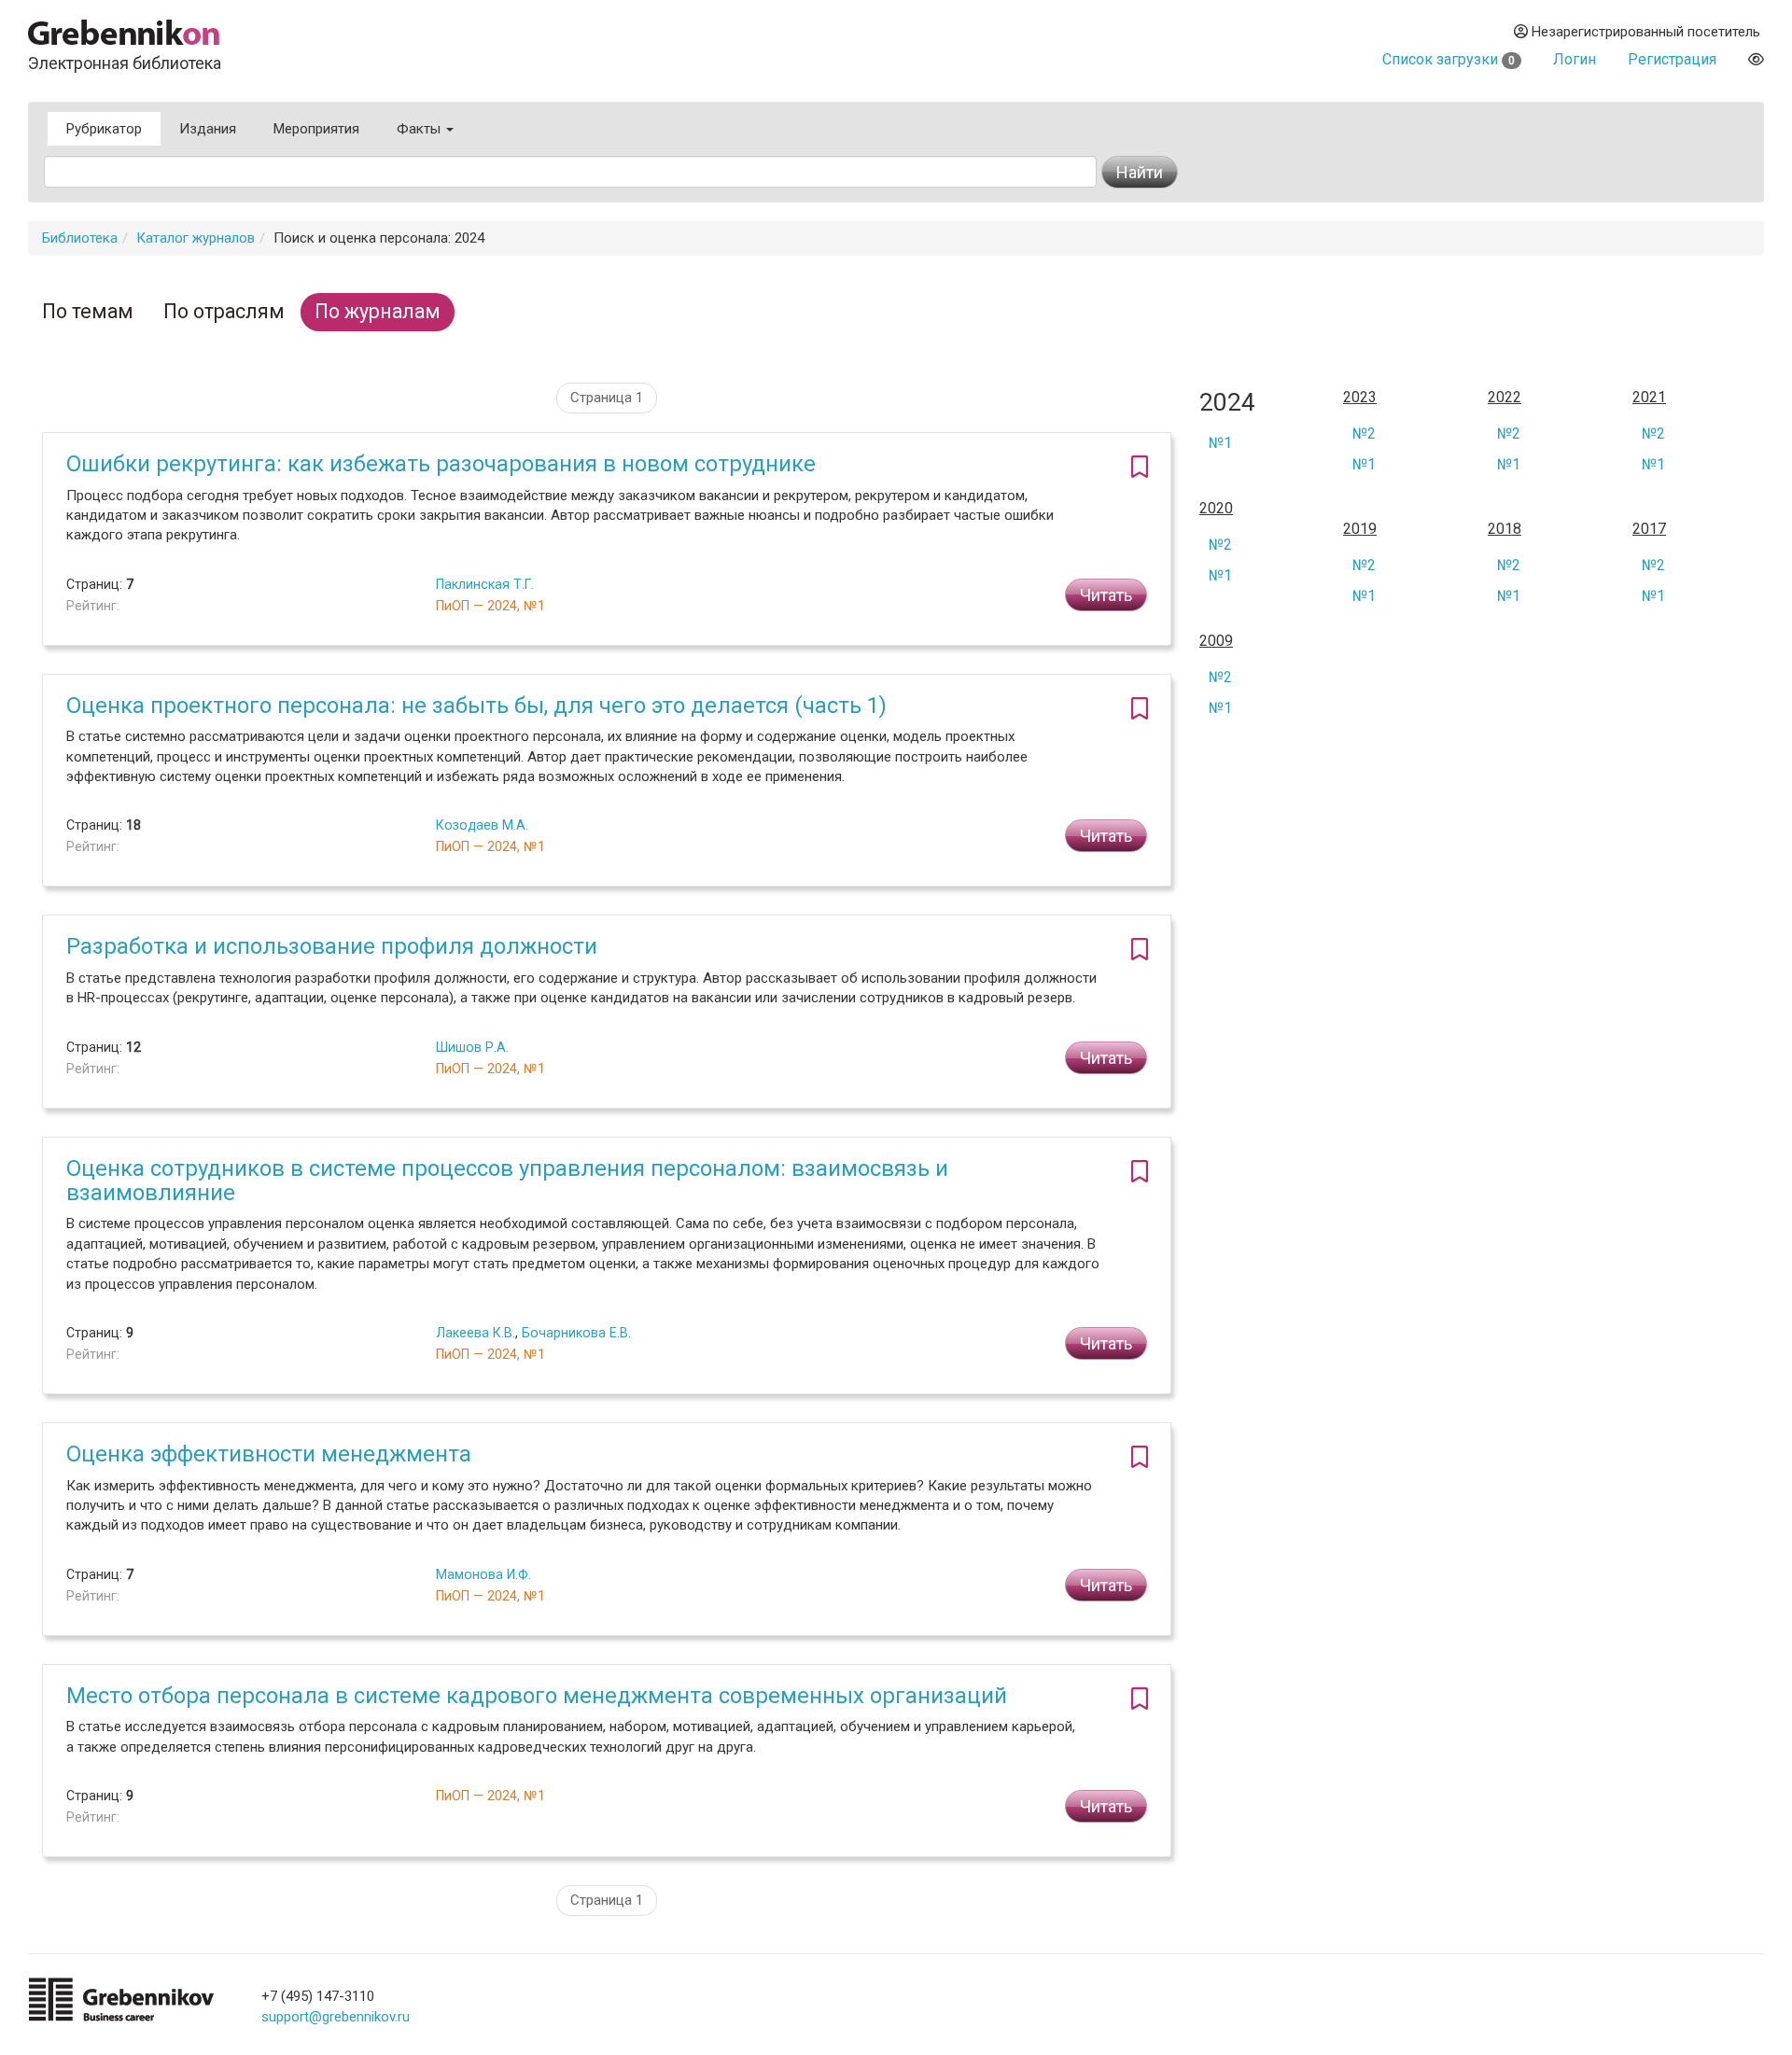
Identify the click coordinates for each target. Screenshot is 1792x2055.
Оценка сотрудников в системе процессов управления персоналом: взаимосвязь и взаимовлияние (507, 1181)
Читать (1106, 595)
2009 (1216, 641)
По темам (88, 311)
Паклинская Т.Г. (485, 584)
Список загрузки (1449, 59)
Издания (208, 129)
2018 (1505, 529)
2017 (1649, 529)
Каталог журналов (196, 238)
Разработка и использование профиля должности (332, 946)
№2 (1364, 433)
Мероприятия (316, 129)
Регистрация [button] (1672, 59)
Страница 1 (607, 398)
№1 (1220, 443)
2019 (1360, 529)
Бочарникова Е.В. (576, 1333)
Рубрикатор (104, 129)
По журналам (378, 311)
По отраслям (224, 311)
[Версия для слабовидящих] (1756, 59)
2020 (1216, 509)
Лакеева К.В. (476, 1333)
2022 (1505, 398)
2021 (1649, 398)
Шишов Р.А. (472, 1047)
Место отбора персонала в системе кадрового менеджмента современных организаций (537, 1696)
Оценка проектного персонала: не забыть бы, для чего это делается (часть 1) (476, 706)
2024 (1227, 403)
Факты (420, 129)
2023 (1360, 398)
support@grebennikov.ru (336, 2017)
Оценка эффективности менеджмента (269, 1454)
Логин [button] (1575, 59)
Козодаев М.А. (482, 825)
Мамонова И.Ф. (483, 1574)
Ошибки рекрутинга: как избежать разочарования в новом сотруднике (441, 464)
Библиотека (80, 238)
